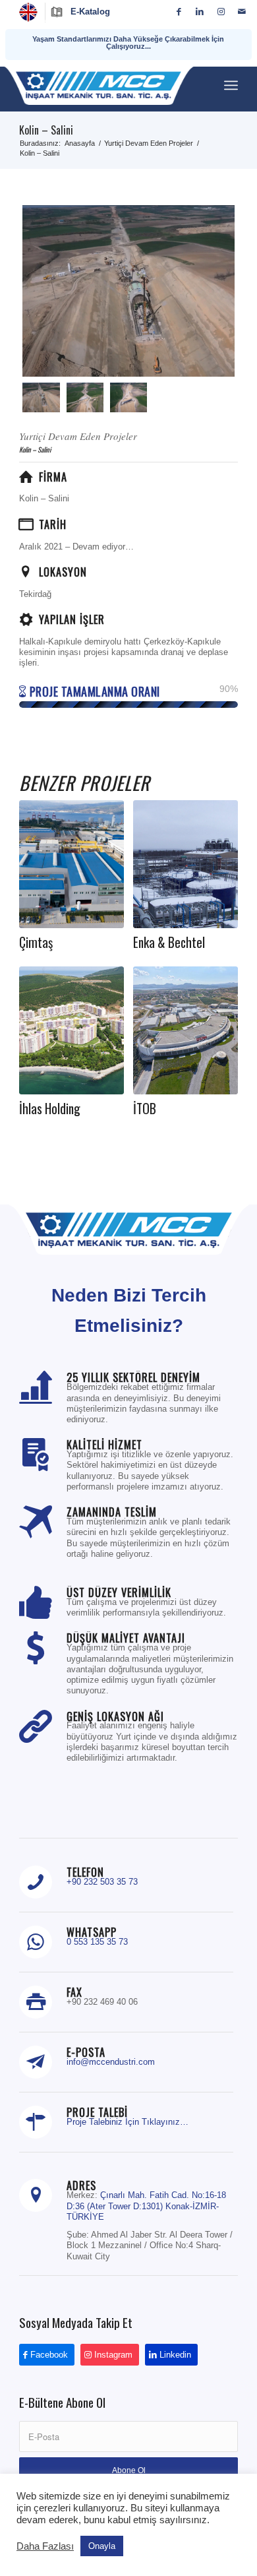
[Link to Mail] (242, 12)
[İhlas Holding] (71, 1030)
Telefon (85, 1872)
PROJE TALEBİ (97, 2112)
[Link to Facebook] (179, 12)
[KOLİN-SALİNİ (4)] (128, 291)
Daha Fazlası (45, 2546)
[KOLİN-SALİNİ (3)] (85, 397)
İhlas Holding (50, 1109)
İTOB (145, 1109)
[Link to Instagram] (221, 12)
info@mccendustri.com (111, 2062)
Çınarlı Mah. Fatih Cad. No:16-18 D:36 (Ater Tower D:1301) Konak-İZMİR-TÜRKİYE (146, 2206)
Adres (81, 2185)
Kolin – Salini (46, 130)
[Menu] (231, 85)
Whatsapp (92, 1932)
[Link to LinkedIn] (200, 12)
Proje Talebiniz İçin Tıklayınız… (128, 2122)
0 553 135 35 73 (97, 1942)
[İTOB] (186, 1030)
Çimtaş (36, 942)
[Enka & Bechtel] (186, 864)
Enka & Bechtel (169, 942)
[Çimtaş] (71, 864)
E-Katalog (90, 12)
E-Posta (86, 2052)
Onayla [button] (102, 2546)
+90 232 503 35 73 (102, 1882)
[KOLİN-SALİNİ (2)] (128, 397)
